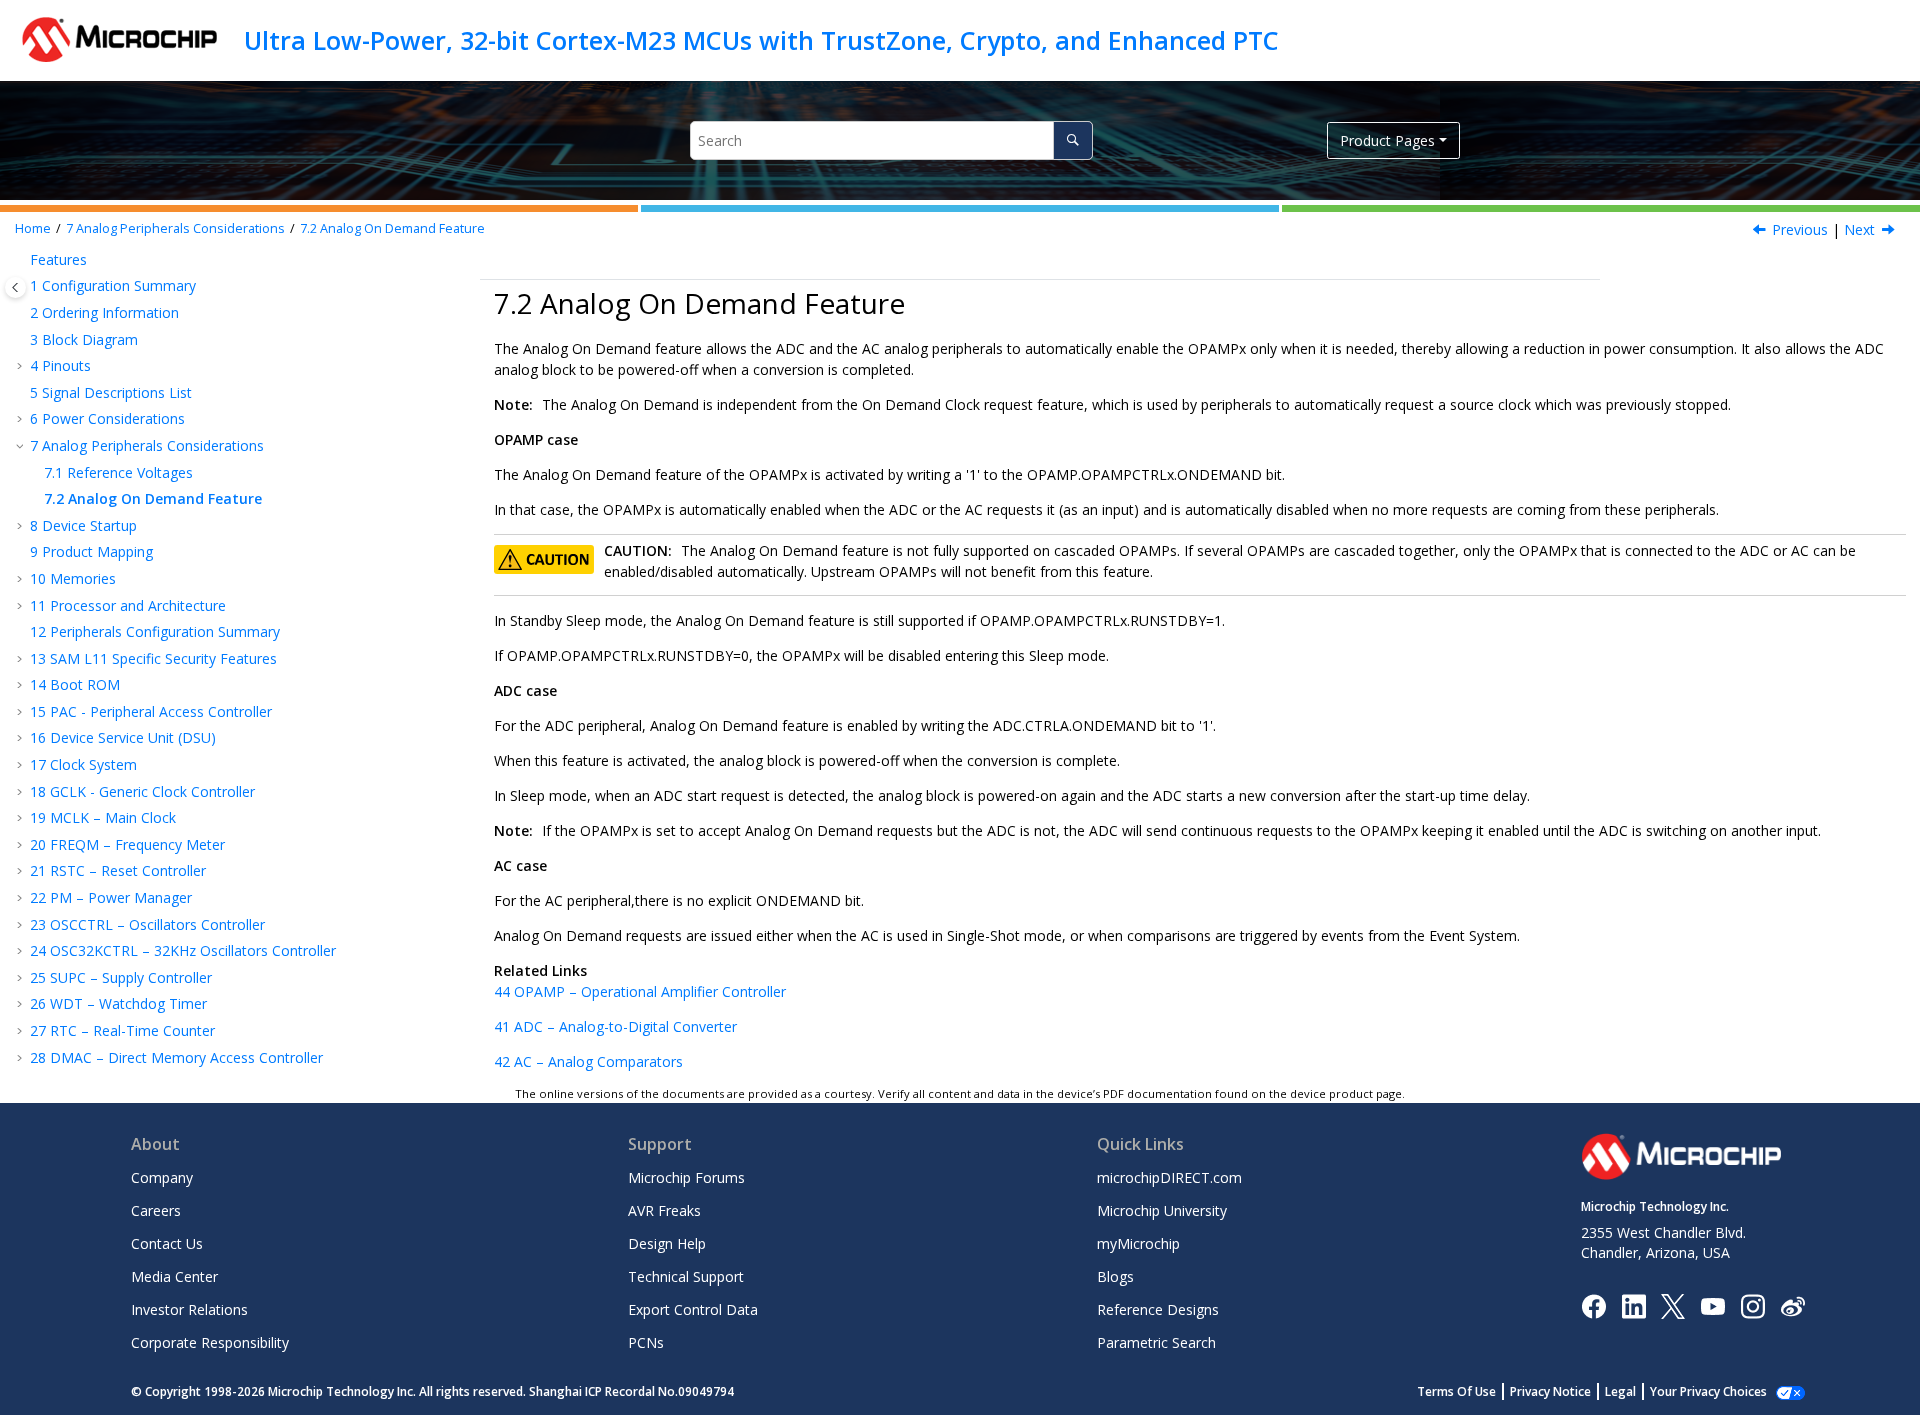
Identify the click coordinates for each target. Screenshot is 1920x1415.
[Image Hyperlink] (1712, 1305)
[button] (22, 260)
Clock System (83, 764)
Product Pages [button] (1387, 140)
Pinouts (60, 365)
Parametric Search (1156, 1342)
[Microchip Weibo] (1792, 1305)
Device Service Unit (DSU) (123, 737)
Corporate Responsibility (210, 1342)
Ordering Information (104, 312)
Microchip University (1162, 1210)
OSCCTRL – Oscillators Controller (147, 924)
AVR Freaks (664, 1210)
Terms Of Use (1456, 1391)
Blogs (1115, 1276)
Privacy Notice (1550, 1391)
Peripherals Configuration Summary (155, 631)
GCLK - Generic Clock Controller (142, 791)
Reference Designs (1158, 1309)
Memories (73, 578)
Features (58, 259)
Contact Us (167, 1243)
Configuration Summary (113, 285)
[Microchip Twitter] (1673, 1304)
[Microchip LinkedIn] (1633, 1304)
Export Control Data (693, 1309)
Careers (156, 1210)
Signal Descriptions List (111, 392)
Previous (1800, 229)
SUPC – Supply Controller (121, 977)
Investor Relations (189, 1309)
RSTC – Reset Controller (118, 870)
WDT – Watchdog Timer (118, 1003)
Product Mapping (91, 551)
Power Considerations (107, 418)
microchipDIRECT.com (1169, 1177)
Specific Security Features (153, 658)
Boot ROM (75, 684)
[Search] (1072, 140)
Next (1859, 229)
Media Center (174, 1276)
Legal (1620, 1391)
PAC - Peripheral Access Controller (151, 711)
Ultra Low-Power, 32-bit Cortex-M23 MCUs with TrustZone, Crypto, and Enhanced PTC (761, 40)
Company (162, 1177)
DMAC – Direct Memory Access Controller (176, 1057)
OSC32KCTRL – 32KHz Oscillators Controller (183, 950)
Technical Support (686, 1276)
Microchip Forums (686, 1177)
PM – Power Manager (111, 897)
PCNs (646, 1342)
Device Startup (83, 525)
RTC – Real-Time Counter (122, 1030)
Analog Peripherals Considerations (175, 228)
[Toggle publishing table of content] (15, 287)
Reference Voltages (118, 472)
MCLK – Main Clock (103, 817)
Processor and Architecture (128, 605)
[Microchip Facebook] (1593, 1304)
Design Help (667, 1243)
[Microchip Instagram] (1752, 1304)
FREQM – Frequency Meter (127, 844)
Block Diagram (84, 339)
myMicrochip (1138, 1243)
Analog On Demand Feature (392, 228)
